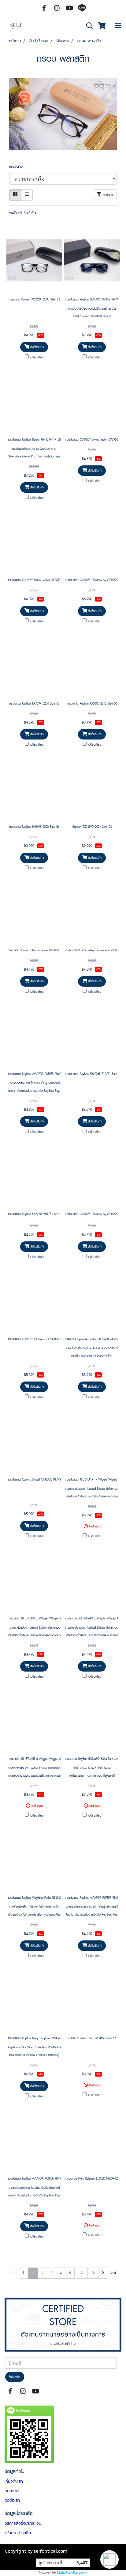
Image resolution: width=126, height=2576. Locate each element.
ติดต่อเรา (12, 2500)
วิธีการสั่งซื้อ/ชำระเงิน (23, 2523)
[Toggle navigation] (118, 26)
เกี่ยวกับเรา (14, 2481)
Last (113, 2273)
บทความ (12, 2491)
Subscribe (15, 2377)
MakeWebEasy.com (72, 2573)
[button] (109, 2559)
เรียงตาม (18, 166)
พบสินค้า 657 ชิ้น (22, 213)
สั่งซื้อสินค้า (36, 347)
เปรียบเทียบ (37, 357)
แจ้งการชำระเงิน (18, 2533)
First (14, 2273)
